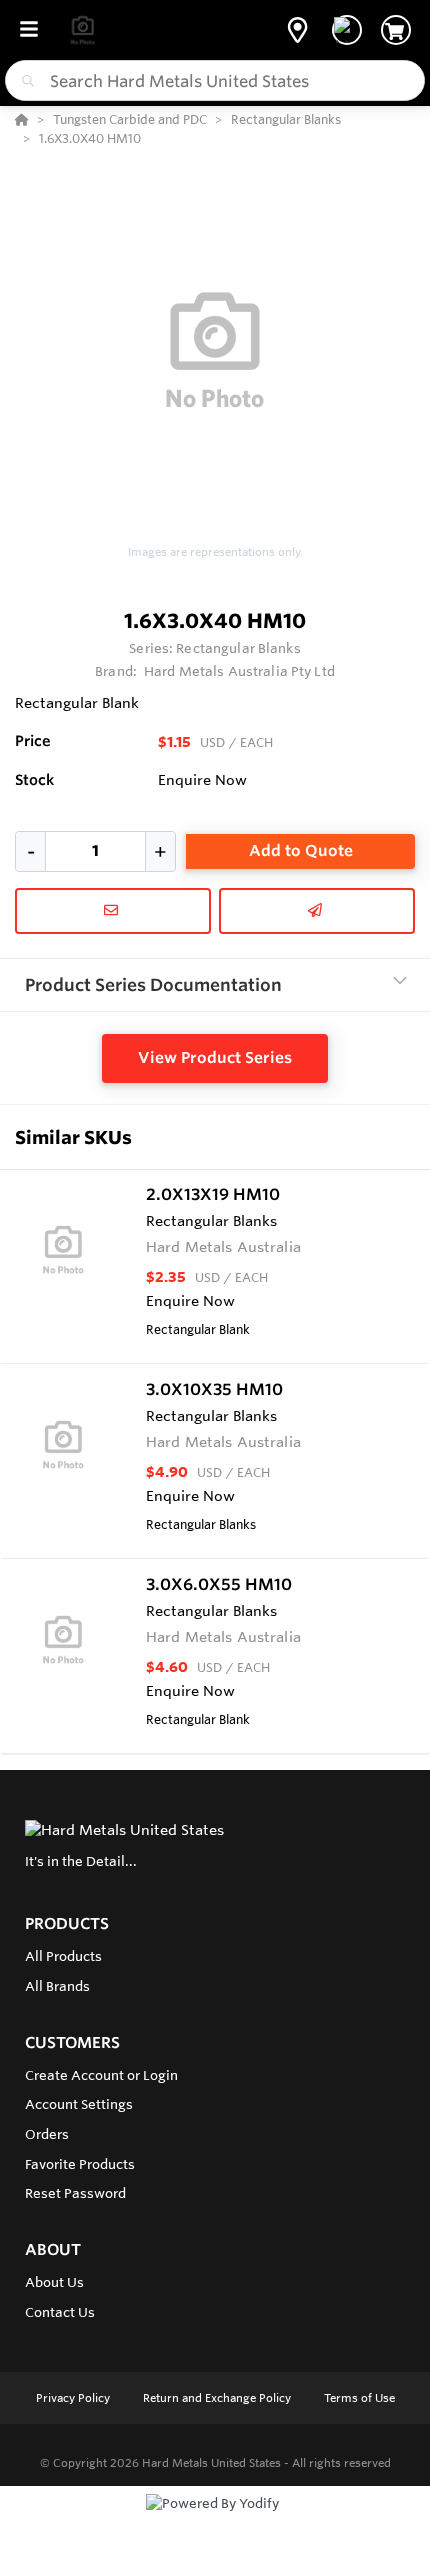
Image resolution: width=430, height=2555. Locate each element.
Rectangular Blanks (238, 648)
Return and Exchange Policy (218, 2398)
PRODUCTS (67, 1923)
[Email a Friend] (317, 911)
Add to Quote (301, 850)
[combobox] (215, 80)
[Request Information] (113, 911)
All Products (63, 1956)
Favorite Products (80, 2164)
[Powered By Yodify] (215, 2522)
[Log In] (347, 30)
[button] (297, 30)
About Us (54, 2282)
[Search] (24, 81)
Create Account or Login (101, 2075)
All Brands (57, 1986)
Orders (47, 2134)
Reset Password (75, 2193)
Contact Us (60, 2312)
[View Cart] (396, 30)
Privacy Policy (74, 2398)
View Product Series (215, 1057)
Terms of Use (359, 2398)
